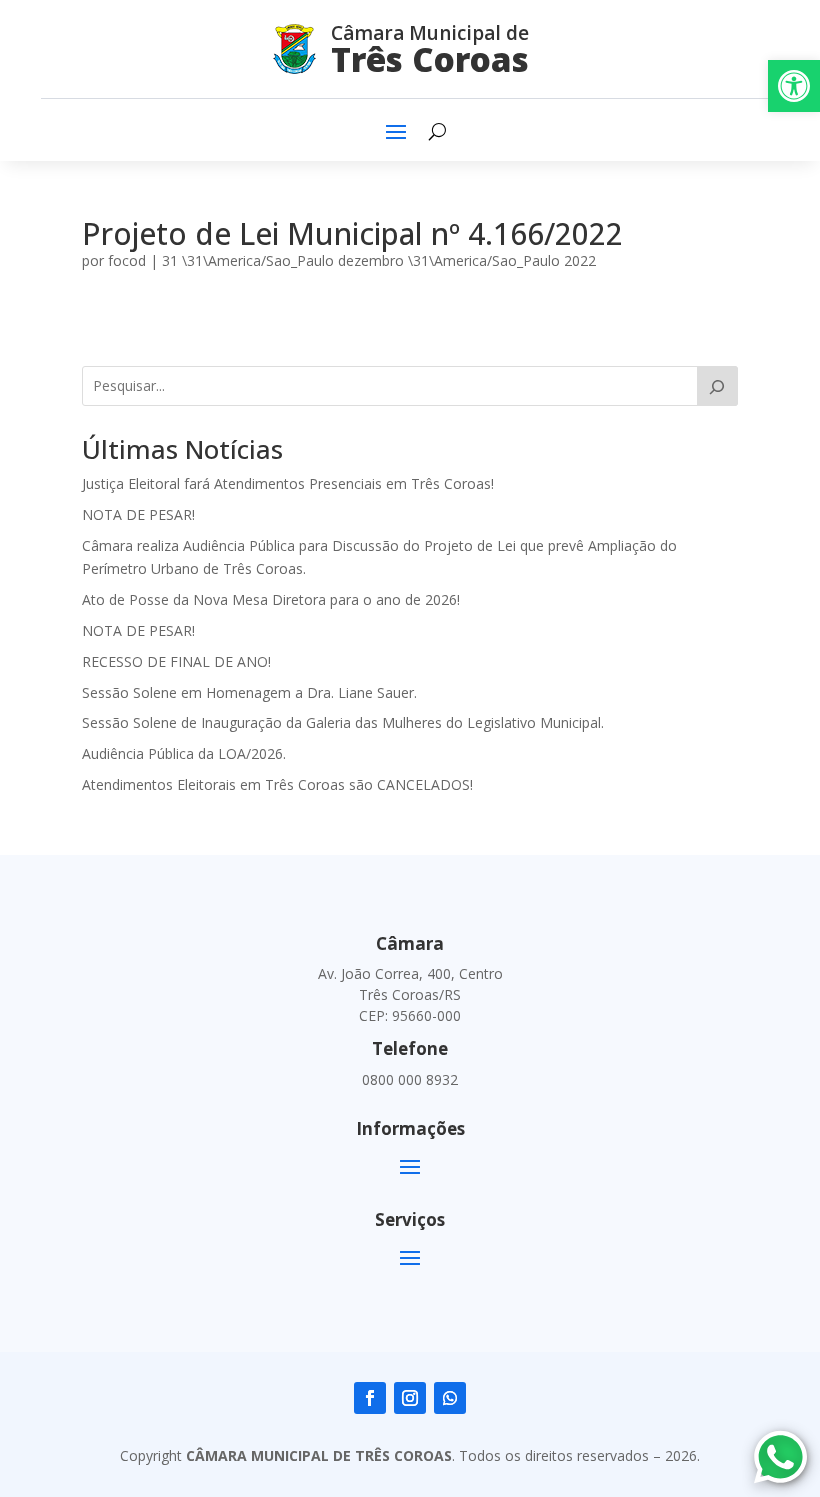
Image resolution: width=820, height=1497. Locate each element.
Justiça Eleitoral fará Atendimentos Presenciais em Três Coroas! (288, 483)
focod (127, 260)
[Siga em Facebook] (370, 1398)
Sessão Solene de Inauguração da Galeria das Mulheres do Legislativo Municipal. (343, 722)
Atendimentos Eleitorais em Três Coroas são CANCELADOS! (277, 784)
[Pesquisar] (717, 386)
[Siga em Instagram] (410, 1398)
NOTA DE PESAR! (138, 514)
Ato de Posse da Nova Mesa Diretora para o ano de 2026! (271, 599)
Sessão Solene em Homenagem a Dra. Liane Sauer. (249, 692)
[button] (794, 86)
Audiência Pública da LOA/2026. (184, 753)
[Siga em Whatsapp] (450, 1398)
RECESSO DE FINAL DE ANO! (176, 661)
